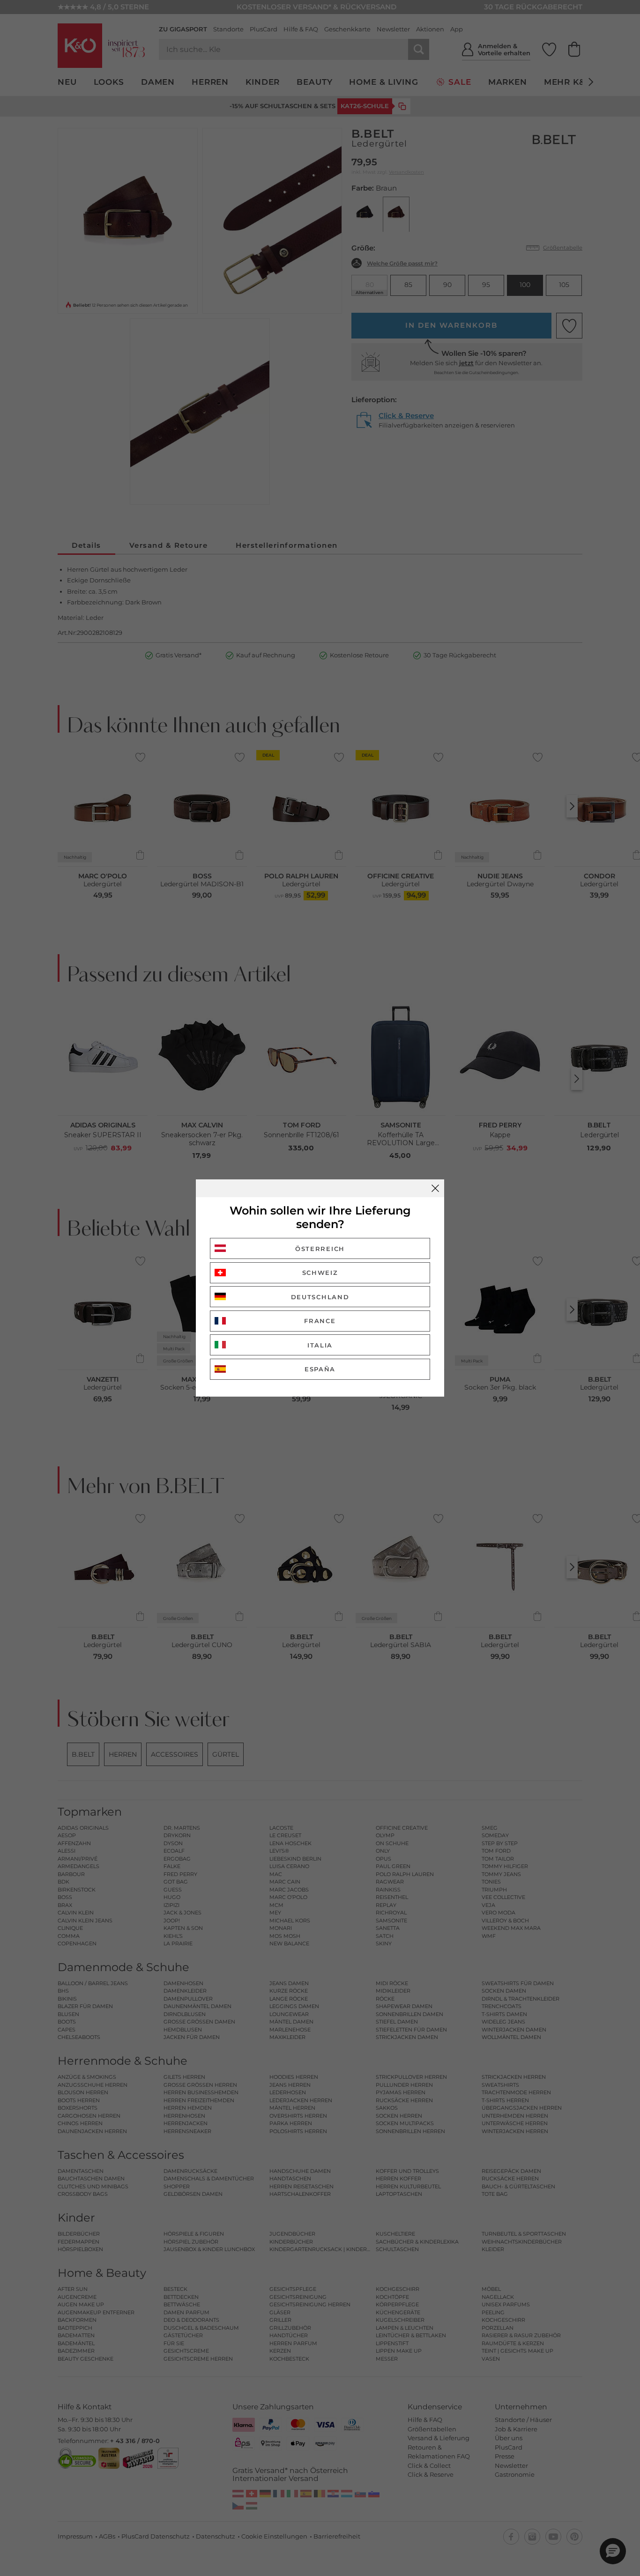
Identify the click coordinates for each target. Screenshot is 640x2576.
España (320, 1369)
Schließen (435, 1188)
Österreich (320, 1249)
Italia (320, 1345)
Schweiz (320, 1273)
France (320, 1321)
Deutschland (320, 1297)
